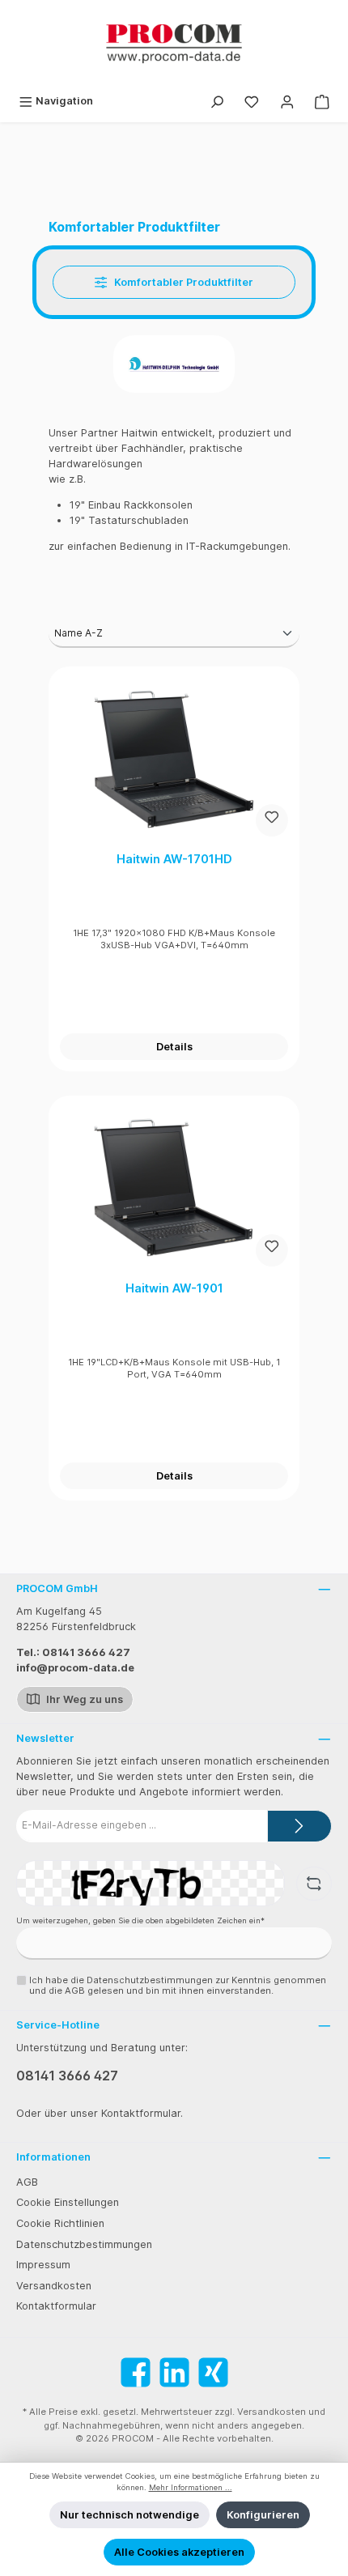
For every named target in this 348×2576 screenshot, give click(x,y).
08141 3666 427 (67, 2076)
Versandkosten (54, 2286)
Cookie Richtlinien (60, 2223)
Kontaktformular (56, 2306)
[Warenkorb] (322, 101)
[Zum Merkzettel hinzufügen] (272, 820)
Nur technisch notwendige (129, 2515)
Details (174, 1047)
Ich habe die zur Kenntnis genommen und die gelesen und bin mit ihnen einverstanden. (178, 1985)
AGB (27, 2182)
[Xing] (213, 2372)
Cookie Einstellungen (68, 2202)
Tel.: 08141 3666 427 (73, 1652)
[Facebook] (136, 2372)
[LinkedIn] (174, 2372)
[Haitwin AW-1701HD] (174, 759)
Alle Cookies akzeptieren (179, 2552)
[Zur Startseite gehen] (174, 44)
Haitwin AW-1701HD (174, 859)
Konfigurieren (263, 2515)
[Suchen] (217, 101)
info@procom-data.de (75, 1668)
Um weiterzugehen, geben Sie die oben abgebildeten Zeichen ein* (140, 1920)
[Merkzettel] (252, 101)
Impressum (43, 2265)
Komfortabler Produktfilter (182, 282)
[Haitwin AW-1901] (174, 1188)
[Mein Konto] (287, 101)
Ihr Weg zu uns (83, 1699)
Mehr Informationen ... (191, 2487)
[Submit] (299, 1826)
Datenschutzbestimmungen (84, 2244)
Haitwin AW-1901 (174, 1288)
